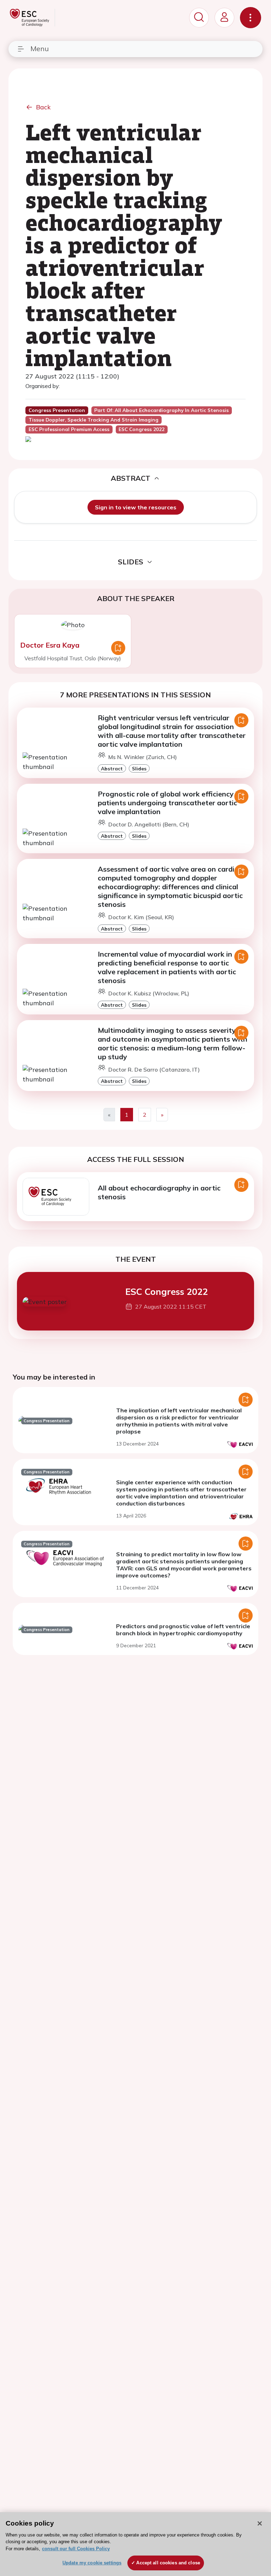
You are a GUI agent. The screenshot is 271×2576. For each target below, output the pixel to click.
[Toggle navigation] (251, 18)
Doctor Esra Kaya (50, 645)
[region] (135, 2544)
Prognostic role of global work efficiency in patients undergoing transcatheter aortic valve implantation (170, 803)
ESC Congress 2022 (167, 1291)
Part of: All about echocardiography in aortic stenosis (161, 410)
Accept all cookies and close (168, 2563)
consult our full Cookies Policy (76, 2549)
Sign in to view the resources (136, 507)
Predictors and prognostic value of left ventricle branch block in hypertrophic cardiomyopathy (183, 1630)
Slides (139, 768)
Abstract (112, 768)
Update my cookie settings (92, 2563)
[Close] (260, 2523)
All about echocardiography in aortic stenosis (159, 1192)
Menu (40, 49)
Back (43, 107)
